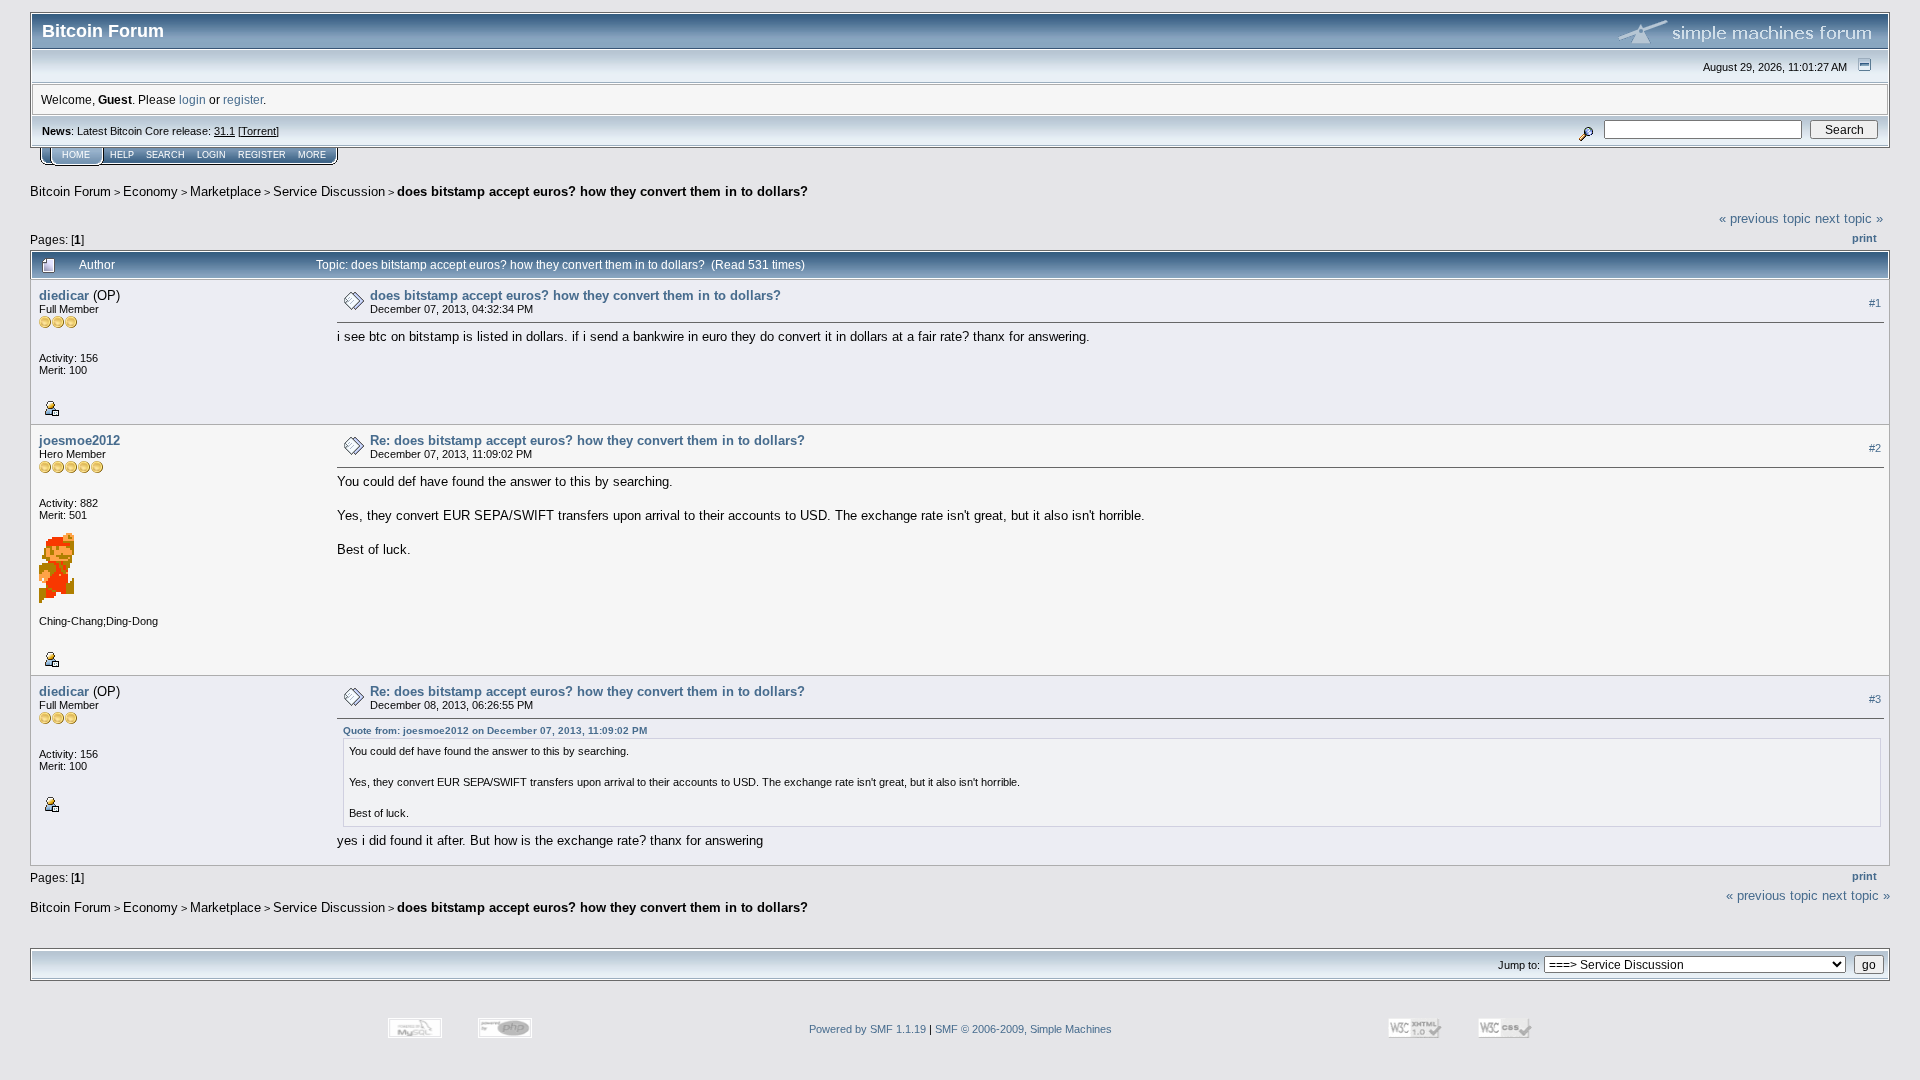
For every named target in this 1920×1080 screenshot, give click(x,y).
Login (211, 155)
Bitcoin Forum (70, 191)
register (243, 99)
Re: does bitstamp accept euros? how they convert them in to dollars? (587, 440)
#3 (1875, 699)
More (312, 155)
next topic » (1849, 218)
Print (1864, 238)
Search (165, 155)
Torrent (258, 131)
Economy (150, 191)
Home (76, 155)
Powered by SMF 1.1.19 (867, 1029)
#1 (1875, 303)
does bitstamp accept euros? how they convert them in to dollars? (602, 191)
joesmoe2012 (79, 440)
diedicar (64, 295)
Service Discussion (329, 191)
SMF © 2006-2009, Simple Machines (1023, 1029)
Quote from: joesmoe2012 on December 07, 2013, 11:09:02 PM (495, 730)
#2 (1875, 448)
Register (262, 155)
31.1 (224, 131)
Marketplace (225, 191)
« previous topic (1765, 218)
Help (122, 155)
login (192, 99)
